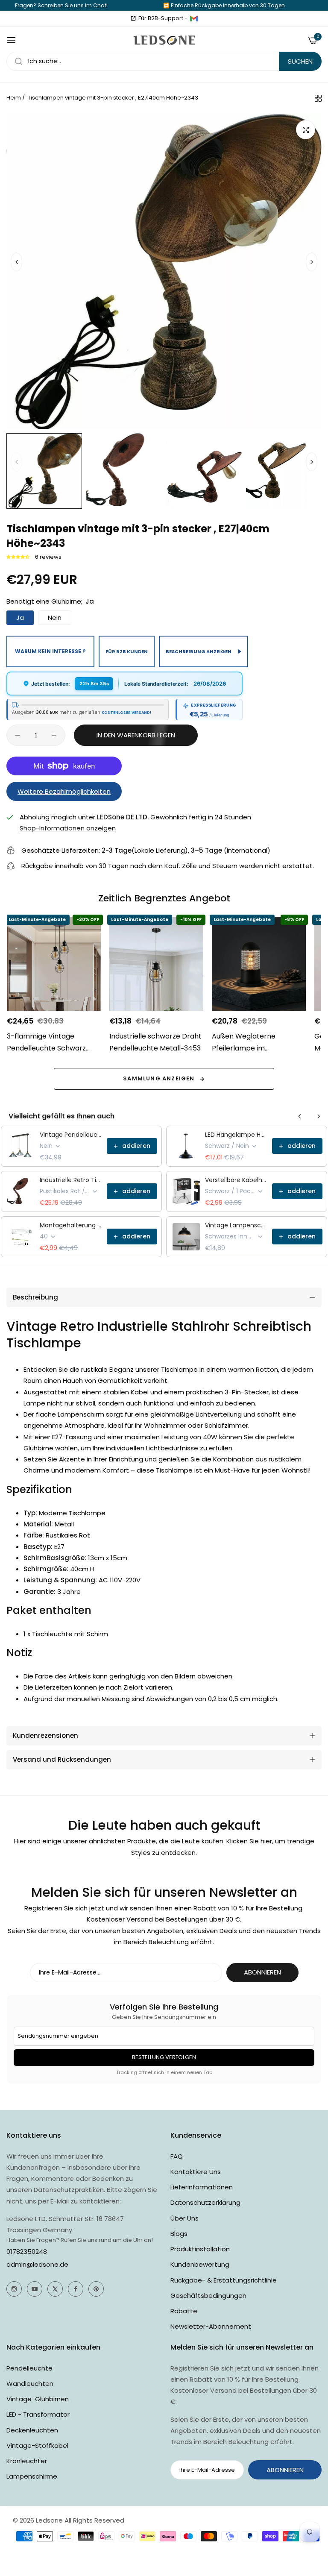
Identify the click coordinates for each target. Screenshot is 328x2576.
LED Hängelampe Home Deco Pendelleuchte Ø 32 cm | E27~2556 (236, 1135)
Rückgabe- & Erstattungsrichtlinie (224, 2280)
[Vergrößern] (306, 130)
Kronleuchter (27, 2461)
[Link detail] (14, 2289)
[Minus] (18, 735)
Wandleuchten (30, 2384)
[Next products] (319, 1116)
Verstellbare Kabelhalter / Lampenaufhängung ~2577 (236, 1180)
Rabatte (184, 2311)
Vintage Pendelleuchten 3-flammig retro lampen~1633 (71, 1135)
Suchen (300, 61)
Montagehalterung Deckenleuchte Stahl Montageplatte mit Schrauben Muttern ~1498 (71, 1225)
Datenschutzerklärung (205, 2202)
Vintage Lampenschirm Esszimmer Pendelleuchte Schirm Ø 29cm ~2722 (236, 1225)
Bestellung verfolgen (164, 2057)
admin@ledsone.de (37, 2264)
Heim (14, 98)
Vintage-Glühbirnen (38, 2399)
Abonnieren (262, 1972)
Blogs (179, 2234)
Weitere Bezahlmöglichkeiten (64, 791)
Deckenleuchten (32, 2430)
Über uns (184, 2218)
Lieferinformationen (202, 2187)
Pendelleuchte (29, 2368)
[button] (312, 262)
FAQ (177, 2156)
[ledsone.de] (164, 40)
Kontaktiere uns (196, 2172)
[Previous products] (300, 1116)
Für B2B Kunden (127, 651)
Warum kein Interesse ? (50, 651)
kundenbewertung (200, 2264)
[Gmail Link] (194, 18)
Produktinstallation (200, 2249)
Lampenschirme (32, 2476)
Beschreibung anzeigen (199, 651)
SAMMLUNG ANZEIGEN (159, 1078)
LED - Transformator (38, 2414)
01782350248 (27, 2252)
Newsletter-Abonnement (211, 2326)
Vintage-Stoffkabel (37, 2445)
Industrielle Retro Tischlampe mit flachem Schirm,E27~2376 (71, 1180)
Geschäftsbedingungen (208, 2296)
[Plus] (54, 735)
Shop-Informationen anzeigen (68, 828)
